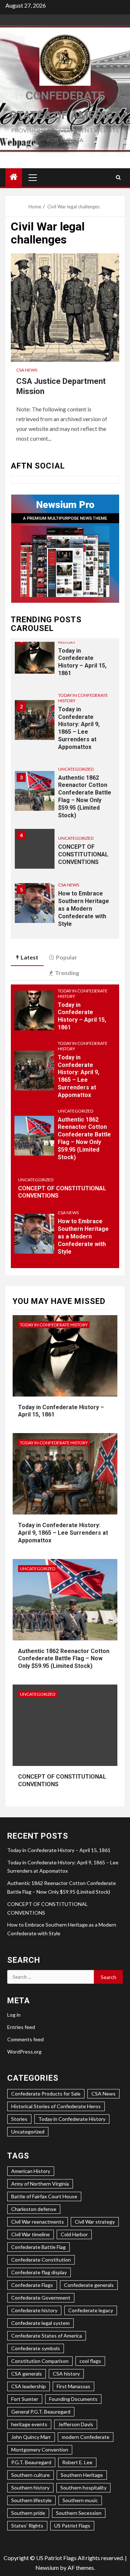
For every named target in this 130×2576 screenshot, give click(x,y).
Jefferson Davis (76, 2424)
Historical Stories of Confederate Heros (56, 2106)
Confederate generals (89, 2285)
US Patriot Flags (72, 2526)
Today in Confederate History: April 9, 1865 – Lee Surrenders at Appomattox (79, 728)
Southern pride (28, 2513)
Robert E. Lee (77, 2462)
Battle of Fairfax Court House (44, 2196)
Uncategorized (76, 769)
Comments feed (25, 2039)
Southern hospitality (83, 2488)
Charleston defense (34, 2209)
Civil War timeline (31, 2234)
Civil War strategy (95, 2222)
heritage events (29, 2424)
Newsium (47, 2567)
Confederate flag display (39, 2272)
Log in (14, 2015)
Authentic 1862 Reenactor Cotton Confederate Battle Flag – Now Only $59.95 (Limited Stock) (84, 1138)
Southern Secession (79, 2513)
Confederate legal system (40, 2323)
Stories (19, 2119)
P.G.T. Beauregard (31, 2462)
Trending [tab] (67, 973)
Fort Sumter (25, 2399)
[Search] (118, 177)
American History (31, 2171)
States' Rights (27, 2526)
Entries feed (21, 2027)
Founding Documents (73, 2399)
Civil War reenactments (38, 2222)
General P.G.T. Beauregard (41, 2412)
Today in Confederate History (83, 698)
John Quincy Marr (31, 2437)
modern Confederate (86, 2437)
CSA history (66, 2374)
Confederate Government (41, 2298)
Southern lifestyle (31, 2500)
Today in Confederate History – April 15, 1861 (82, 662)
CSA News (27, 370)
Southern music (80, 2500)
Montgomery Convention (40, 2450)
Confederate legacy (91, 2310)
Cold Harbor (74, 2234)
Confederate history (34, 2310)
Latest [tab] (29, 957)
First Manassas (73, 2386)
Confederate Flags (32, 2285)
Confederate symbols (36, 2348)
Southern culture (31, 2475)
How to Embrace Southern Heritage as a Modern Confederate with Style (84, 908)
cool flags (90, 2361)
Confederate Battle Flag (38, 2247)
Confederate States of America (47, 2336)
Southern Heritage (82, 2475)
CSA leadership (29, 2386)
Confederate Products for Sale (46, 2094)
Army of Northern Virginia (40, 2184)
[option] (65, 657)
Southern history (30, 2488)
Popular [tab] (67, 957)
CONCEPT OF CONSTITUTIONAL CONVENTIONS (83, 854)
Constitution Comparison (40, 2361)
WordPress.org (24, 2052)
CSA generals (27, 2374)
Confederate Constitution (41, 2260)
